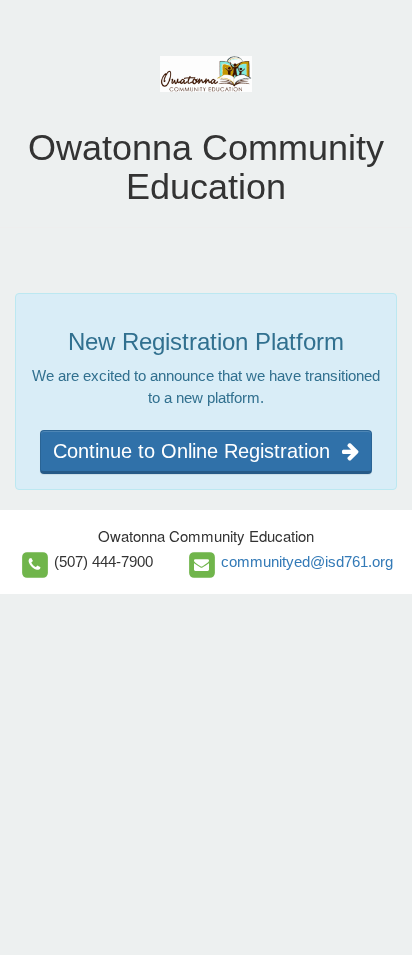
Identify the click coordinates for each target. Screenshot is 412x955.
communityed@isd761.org (307, 561)
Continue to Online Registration (197, 451)
